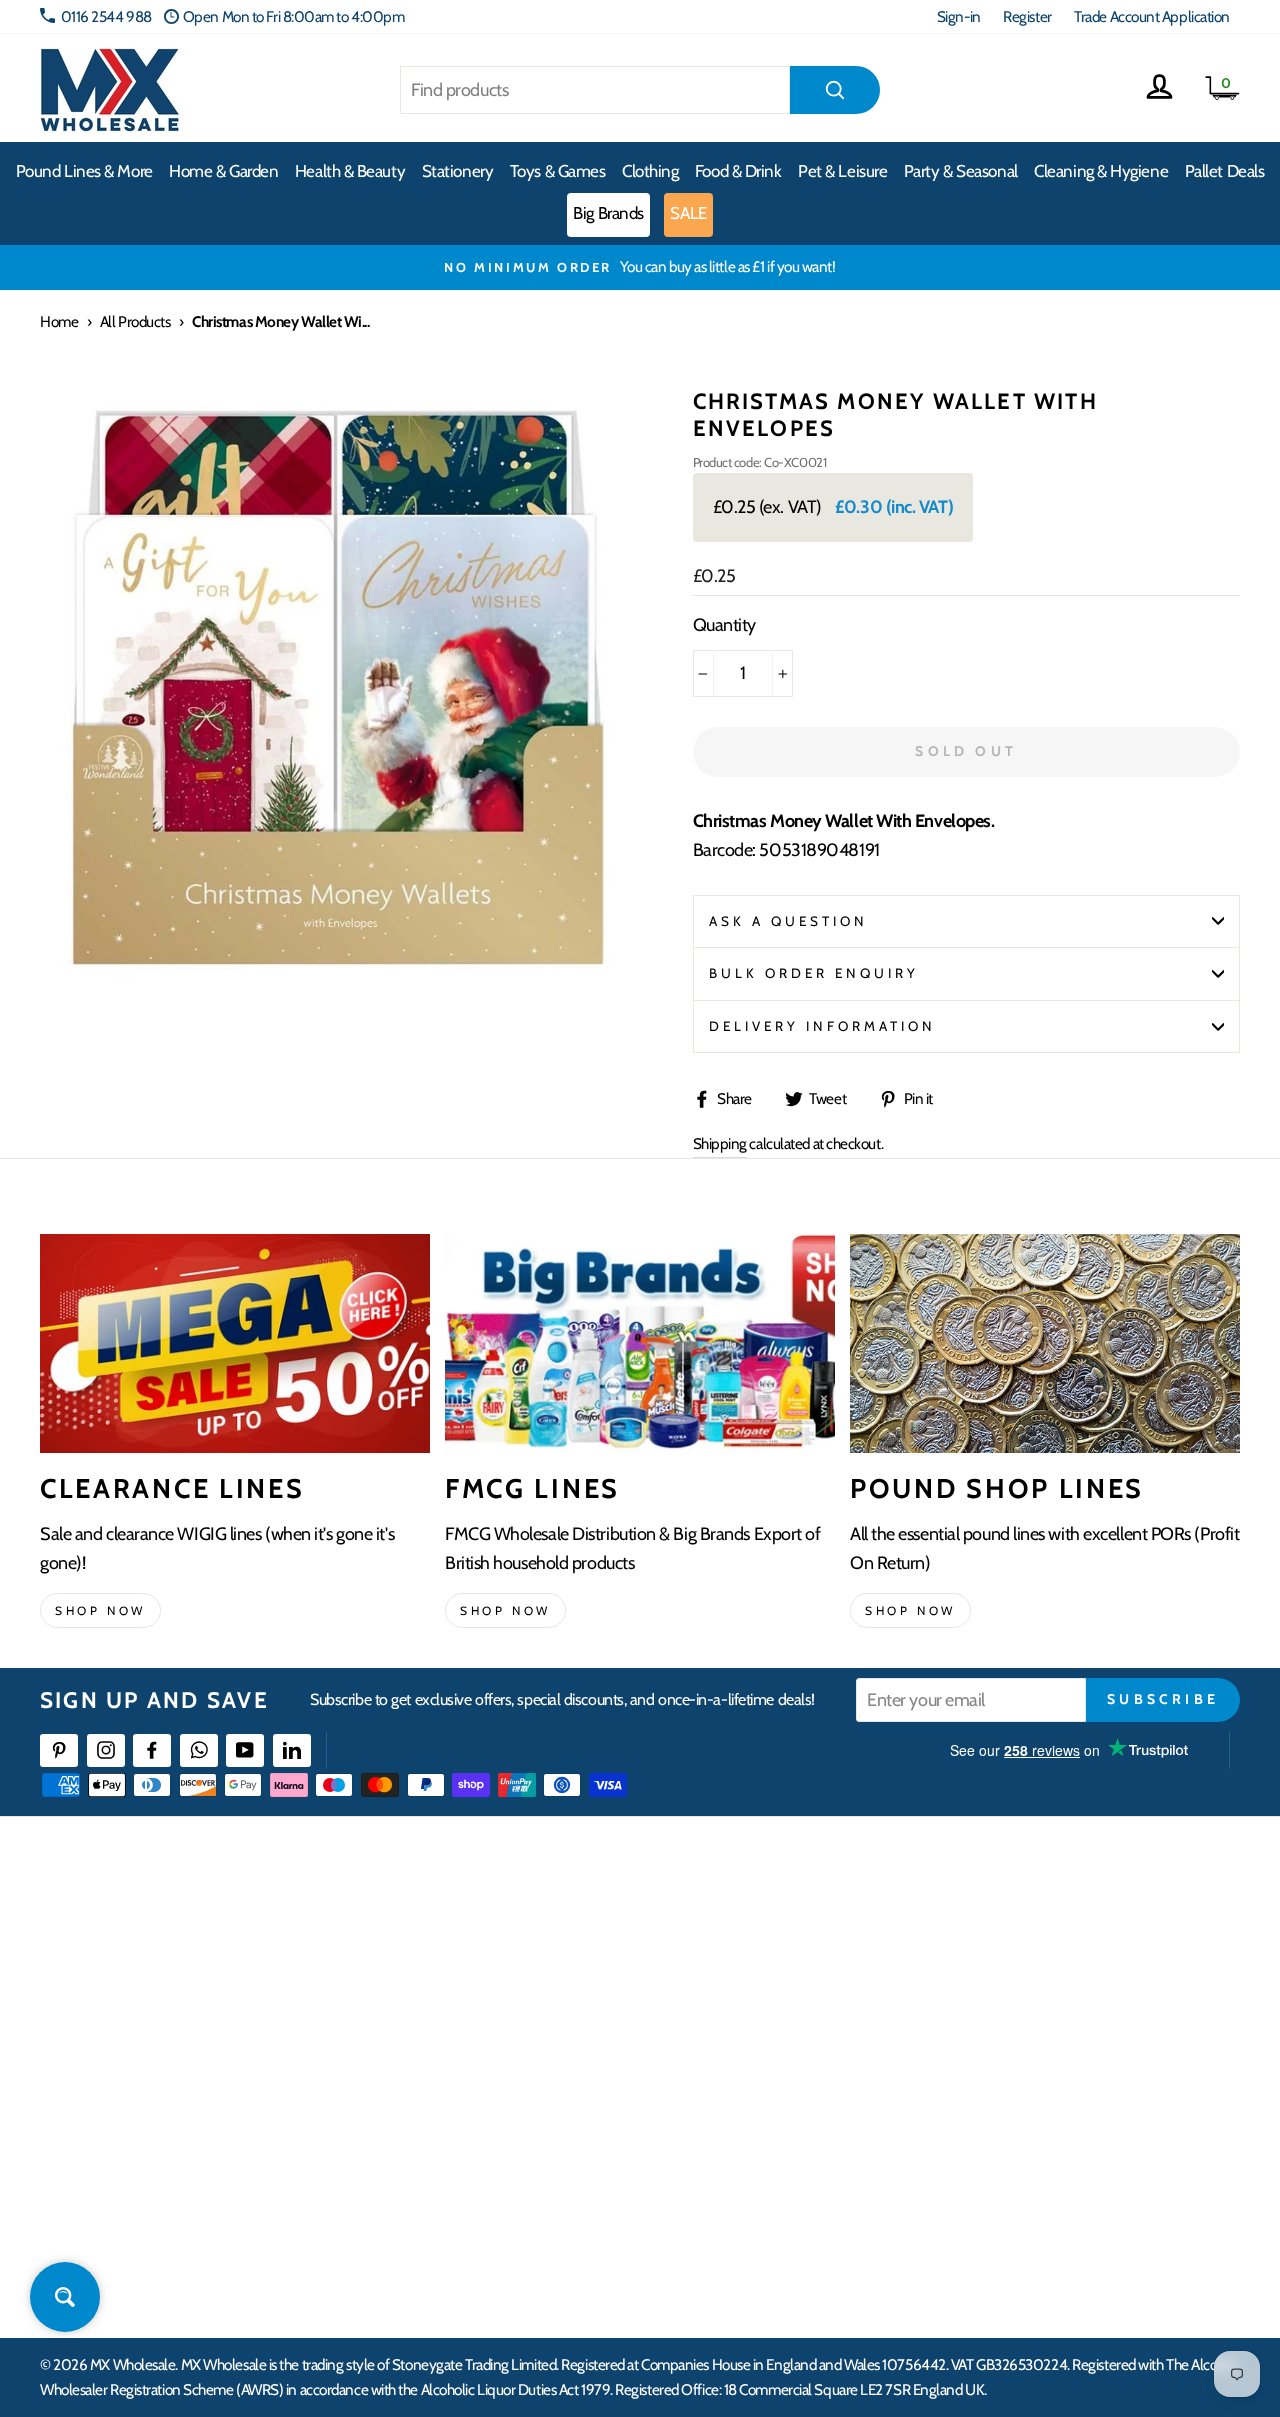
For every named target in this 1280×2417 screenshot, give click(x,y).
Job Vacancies (1027, 2115)
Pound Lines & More (84, 171)
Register (1027, 16)
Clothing (650, 171)
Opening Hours (1034, 1969)
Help (468, 1933)
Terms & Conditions (510, 2115)
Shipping (720, 1143)
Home (59, 321)
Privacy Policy (494, 2151)
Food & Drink (738, 171)
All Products (135, 321)
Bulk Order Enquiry (814, 973)
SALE (688, 213)
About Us (747, 1933)
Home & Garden (223, 171)
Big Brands (608, 213)
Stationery (458, 171)
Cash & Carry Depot (1045, 2006)
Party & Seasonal (961, 171)
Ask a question (789, 921)
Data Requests (1031, 2223)
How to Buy (488, 1969)
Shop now (100, 1610)
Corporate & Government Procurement (570, 2042)
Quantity (724, 625)
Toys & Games (558, 171)
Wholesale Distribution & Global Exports (569, 2078)
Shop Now (910, 1610)
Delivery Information (823, 1026)
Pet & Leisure (842, 171)
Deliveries (483, 2006)
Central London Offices (1057, 2042)
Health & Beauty (350, 171)
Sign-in (959, 16)
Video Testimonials (775, 1969)
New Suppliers (1032, 2151)
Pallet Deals (1225, 171)
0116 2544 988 (106, 16)
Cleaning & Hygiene (1101, 171)
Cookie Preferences (1046, 2187)
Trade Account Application (1152, 16)
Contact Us (1021, 1933)
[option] (640, 267)
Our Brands (754, 2006)
